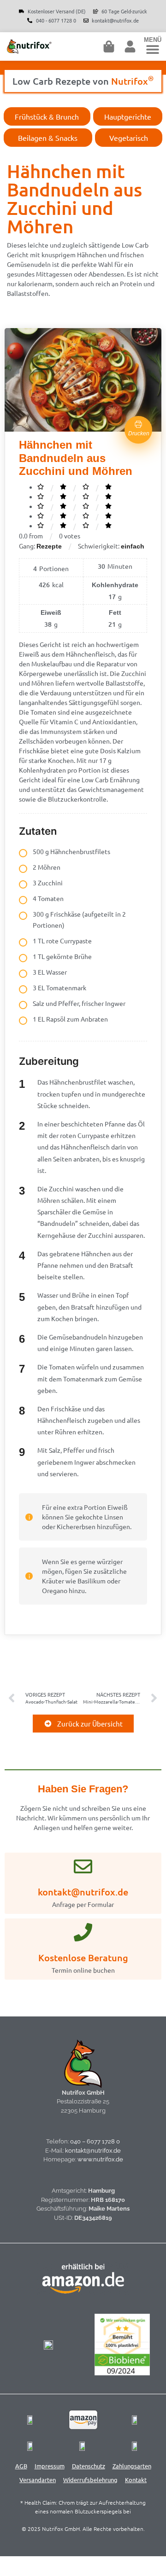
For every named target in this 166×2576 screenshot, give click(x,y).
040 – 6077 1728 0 (95, 2141)
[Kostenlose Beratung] (83, 1932)
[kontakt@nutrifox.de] (83, 1866)
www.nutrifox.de (100, 2159)
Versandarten (38, 2480)
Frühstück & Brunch (47, 116)
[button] (153, 49)
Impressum (50, 2466)
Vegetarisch (129, 138)
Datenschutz (89, 2466)
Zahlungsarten (132, 2466)
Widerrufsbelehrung (90, 2480)
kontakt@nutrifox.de (83, 1892)
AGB (21, 2466)
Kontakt (136, 2480)
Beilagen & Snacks (48, 138)
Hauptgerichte (128, 116)
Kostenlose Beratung (83, 1958)
